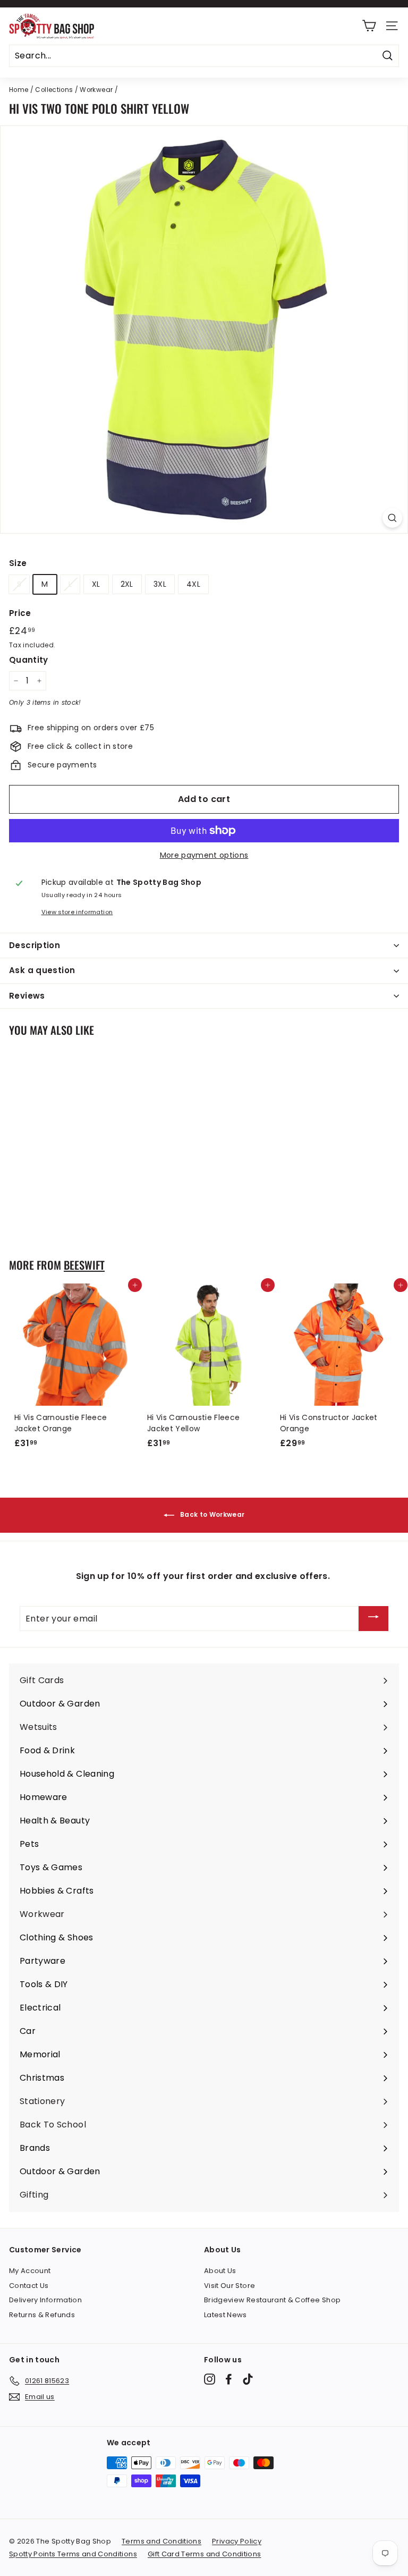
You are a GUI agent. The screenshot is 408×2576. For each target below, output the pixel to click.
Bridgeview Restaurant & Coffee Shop (272, 2300)
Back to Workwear (212, 1515)
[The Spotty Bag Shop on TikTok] (248, 2379)
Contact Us (29, 2286)
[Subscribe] (373, 1619)
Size (18, 563)
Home (19, 90)
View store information (77, 912)
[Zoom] (392, 518)
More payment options (204, 855)
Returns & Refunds (42, 2315)
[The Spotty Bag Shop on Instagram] (210, 2379)
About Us (220, 2271)
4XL (193, 584)
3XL (160, 584)
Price (20, 613)
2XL (127, 584)
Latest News (226, 2315)
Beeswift (84, 1265)
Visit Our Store (229, 2286)
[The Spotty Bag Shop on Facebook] (229, 2379)
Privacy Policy (237, 2541)
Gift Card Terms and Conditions (205, 2554)
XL (96, 584)
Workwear (96, 90)
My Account (30, 2271)
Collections (54, 90)
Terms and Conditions (161, 2541)
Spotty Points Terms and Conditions (73, 2554)
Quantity (29, 660)
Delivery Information (45, 2300)
